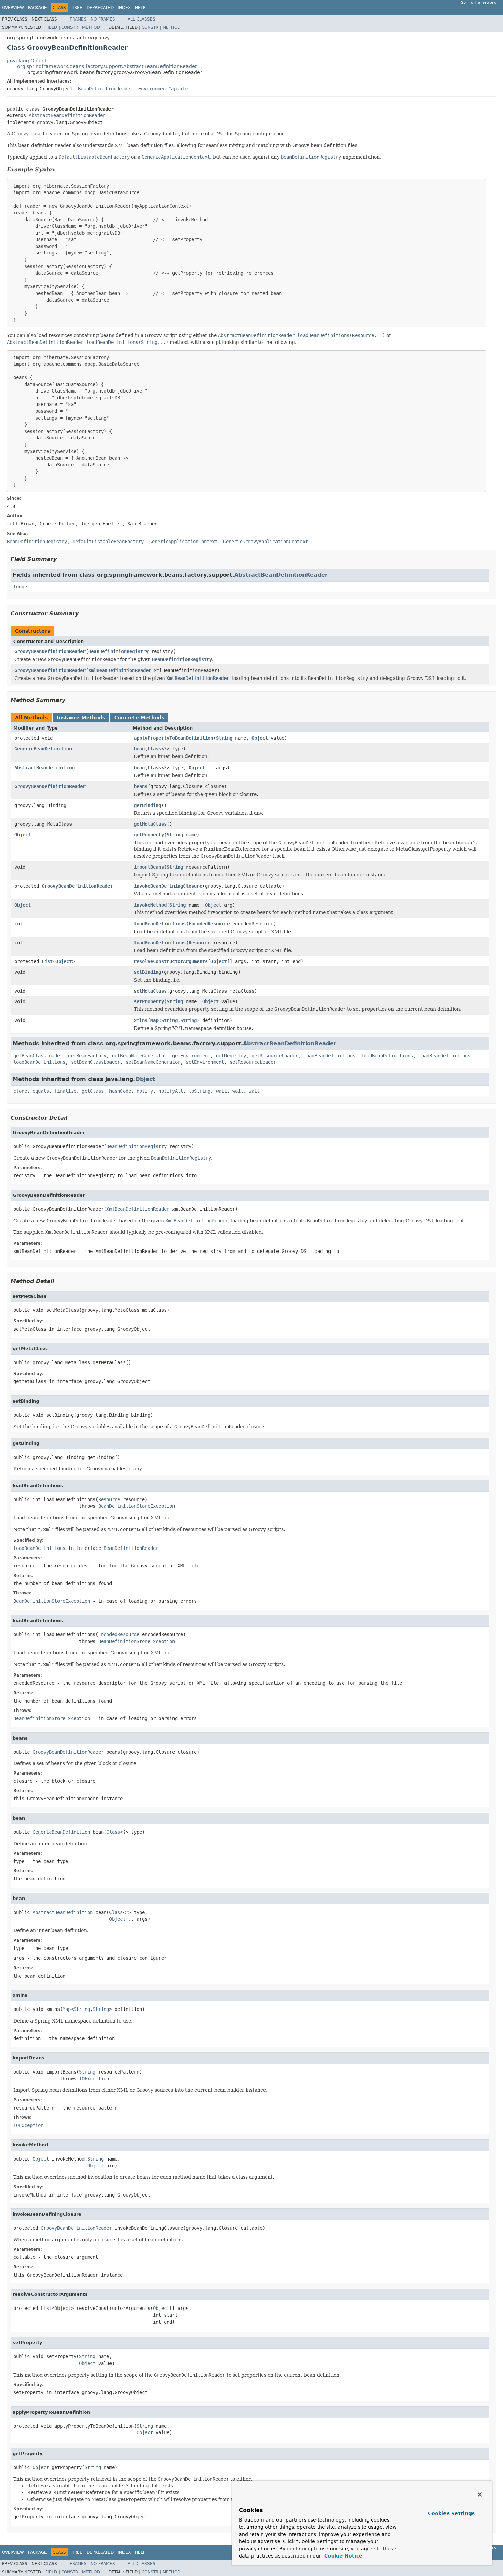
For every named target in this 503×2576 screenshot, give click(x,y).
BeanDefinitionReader (105, 89)
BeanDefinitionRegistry (118, 651)
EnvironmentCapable (163, 89)
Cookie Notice (343, 2556)
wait (221, 1091)
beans (141, 786)
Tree (77, 8)
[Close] (480, 2494)
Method (91, 27)
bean (139, 749)
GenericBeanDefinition (43, 749)
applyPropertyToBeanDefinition (173, 738)
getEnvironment (191, 1056)
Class (154, 749)
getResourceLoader (275, 1056)
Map (154, 1020)
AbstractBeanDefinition (44, 768)
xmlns (141, 1020)
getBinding (147, 805)
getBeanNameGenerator (139, 1056)
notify (145, 1091)
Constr (70, 27)
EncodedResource (209, 924)
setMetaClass (150, 991)
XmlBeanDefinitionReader (120, 670)
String (224, 738)
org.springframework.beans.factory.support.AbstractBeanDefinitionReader (107, 66)
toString (199, 1091)
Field (51, 27)
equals (41, 1091)
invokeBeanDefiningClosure (168, 886)
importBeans (149, 867)
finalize (65, 1091)
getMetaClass (150, 824)
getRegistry (231, 1056)
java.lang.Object (27, 61)
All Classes (141, 19)
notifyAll (171, 1091)
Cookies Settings (451, 2513)
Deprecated (100, 8)
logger (22, 587)
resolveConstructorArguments (171, 961)
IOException (94, 2079)
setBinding (147, 972)
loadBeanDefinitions (160, 924)
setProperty (149, 1001)
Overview (13, 8)
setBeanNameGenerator (153, 1062)
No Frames (103, 19)
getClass (93, 1091)
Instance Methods (81, 718)
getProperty (149, 835)
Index (124, 8)
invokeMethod (150, 905)
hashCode (120, 1091)
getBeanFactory (87, 1056)
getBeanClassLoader (38, 1056)
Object (260, 738)
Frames (78, 19)
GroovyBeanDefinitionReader (50, 651)
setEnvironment (205, 1062)
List (47, 961)
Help (140, 8)
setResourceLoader (253, 1062)
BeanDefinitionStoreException (137, 1506)
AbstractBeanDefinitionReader (67, 115)
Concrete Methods (139, 718)
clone (20, 1091)
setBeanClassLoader (95, 1062)
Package (37, 8)
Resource (199, 943)
